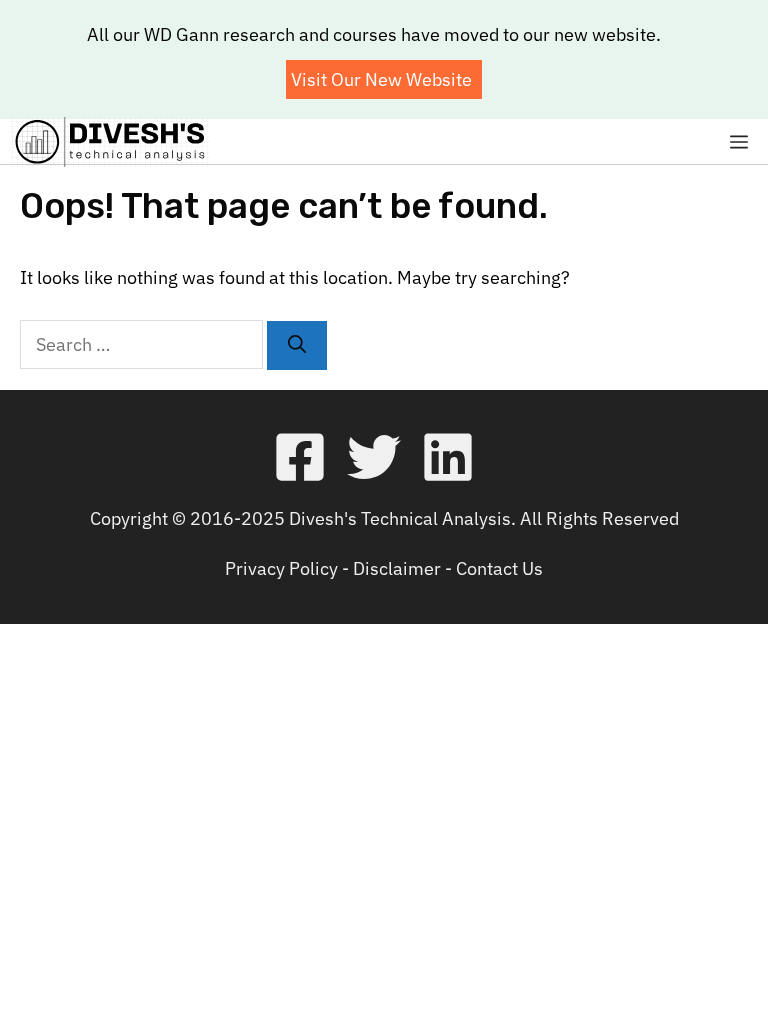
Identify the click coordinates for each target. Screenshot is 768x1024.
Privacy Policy (281, 568)
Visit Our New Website (381, 79)
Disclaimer (397, 568)
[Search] (297, 345)
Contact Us (499, 568)
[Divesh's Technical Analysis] (110, 142)
